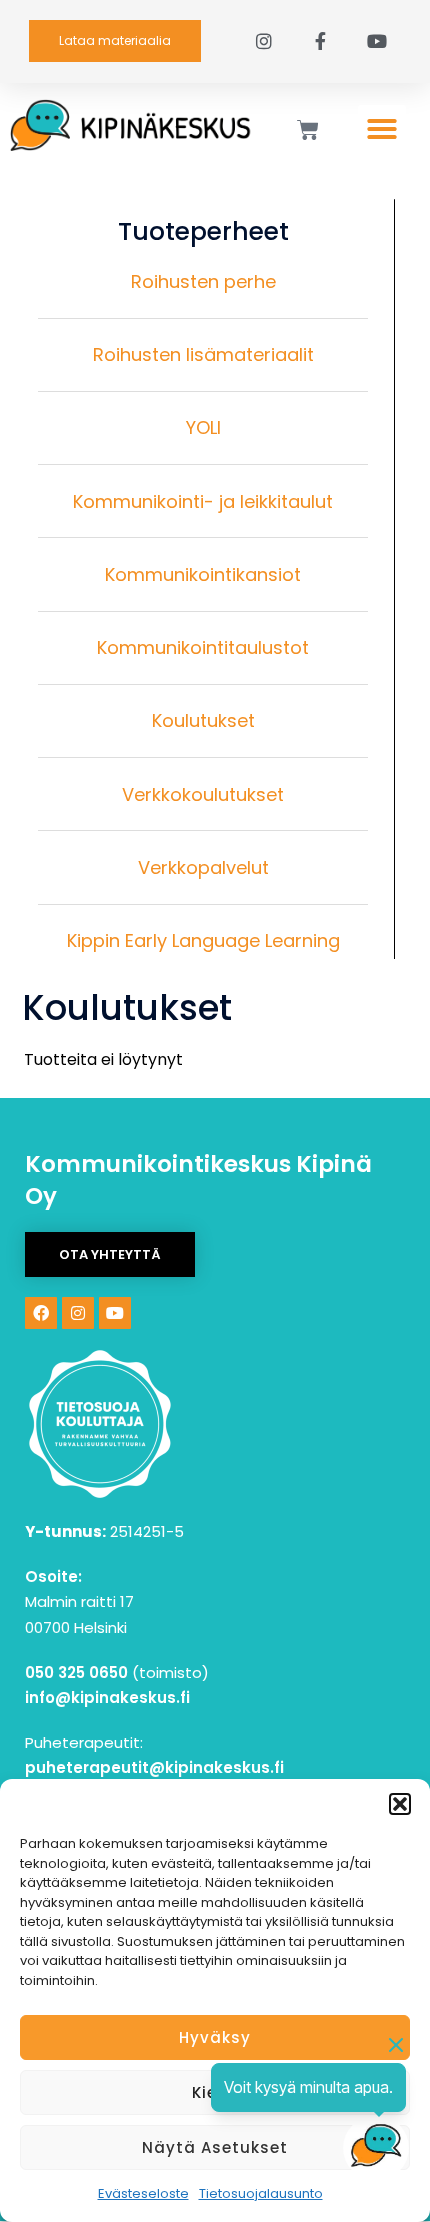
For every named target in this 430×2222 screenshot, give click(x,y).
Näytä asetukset (215, 2147)
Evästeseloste (143, 2193)
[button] (400, 1804)
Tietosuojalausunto (261, 2193)
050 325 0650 (76, 1672)
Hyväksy (215, 2037)
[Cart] (308, 130)
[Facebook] (41, 1313)
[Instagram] (78, 1313)
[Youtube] (115, 1313)
